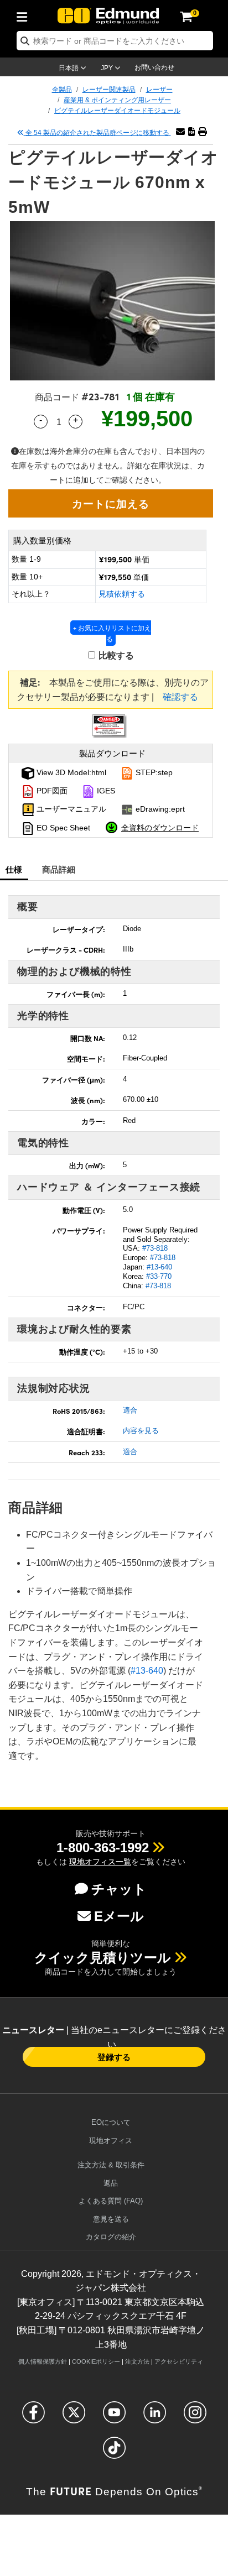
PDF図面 (51, 791)
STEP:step (153, 772)
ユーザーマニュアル (70, 809)
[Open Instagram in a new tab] (195, 2417)
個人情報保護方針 (43, 2361)
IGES (105, 791)
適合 (130, 1410)
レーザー (159, 90)
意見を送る (111, 2219)
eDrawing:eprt (159, 809)
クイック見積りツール (103, 1958)
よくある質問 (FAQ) (111, 2201)
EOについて (111, 2122)
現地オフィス (111, 2141)
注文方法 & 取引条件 (111, 2165)
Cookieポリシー (96, 2361)
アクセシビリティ (179, 2361)
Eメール (119, 1916)
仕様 (14, 869)
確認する (180, 697)
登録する (114, 2057)
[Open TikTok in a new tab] (114, 2452)
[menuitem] (25, 15)
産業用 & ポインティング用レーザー (117, 100)
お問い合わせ (154, 67)
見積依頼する (122, 594)
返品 (111, 2183)
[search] (115, 41)
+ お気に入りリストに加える (112, 633)
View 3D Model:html (70, 772)
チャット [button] (119, 1889)
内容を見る (141, 1431)
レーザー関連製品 (109, 90)
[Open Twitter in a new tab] (74, 2417)
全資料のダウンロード (160, 827)
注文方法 (137, 2361)
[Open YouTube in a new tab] (114, 2417)
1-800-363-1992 (103, 1848)
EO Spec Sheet (62, 828)
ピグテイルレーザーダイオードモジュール (117, 111)
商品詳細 (59, 869)
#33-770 (159, 1276)
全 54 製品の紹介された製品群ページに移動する (97, 133)
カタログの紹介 (111, 2237)
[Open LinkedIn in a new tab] (155, 2417)
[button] (191, 132)
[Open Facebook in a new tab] (33, 2417)
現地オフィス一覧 (100, 1862)
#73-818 (155, 1248)
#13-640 (159, 1267)
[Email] (180, 132)
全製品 (62, 90)
